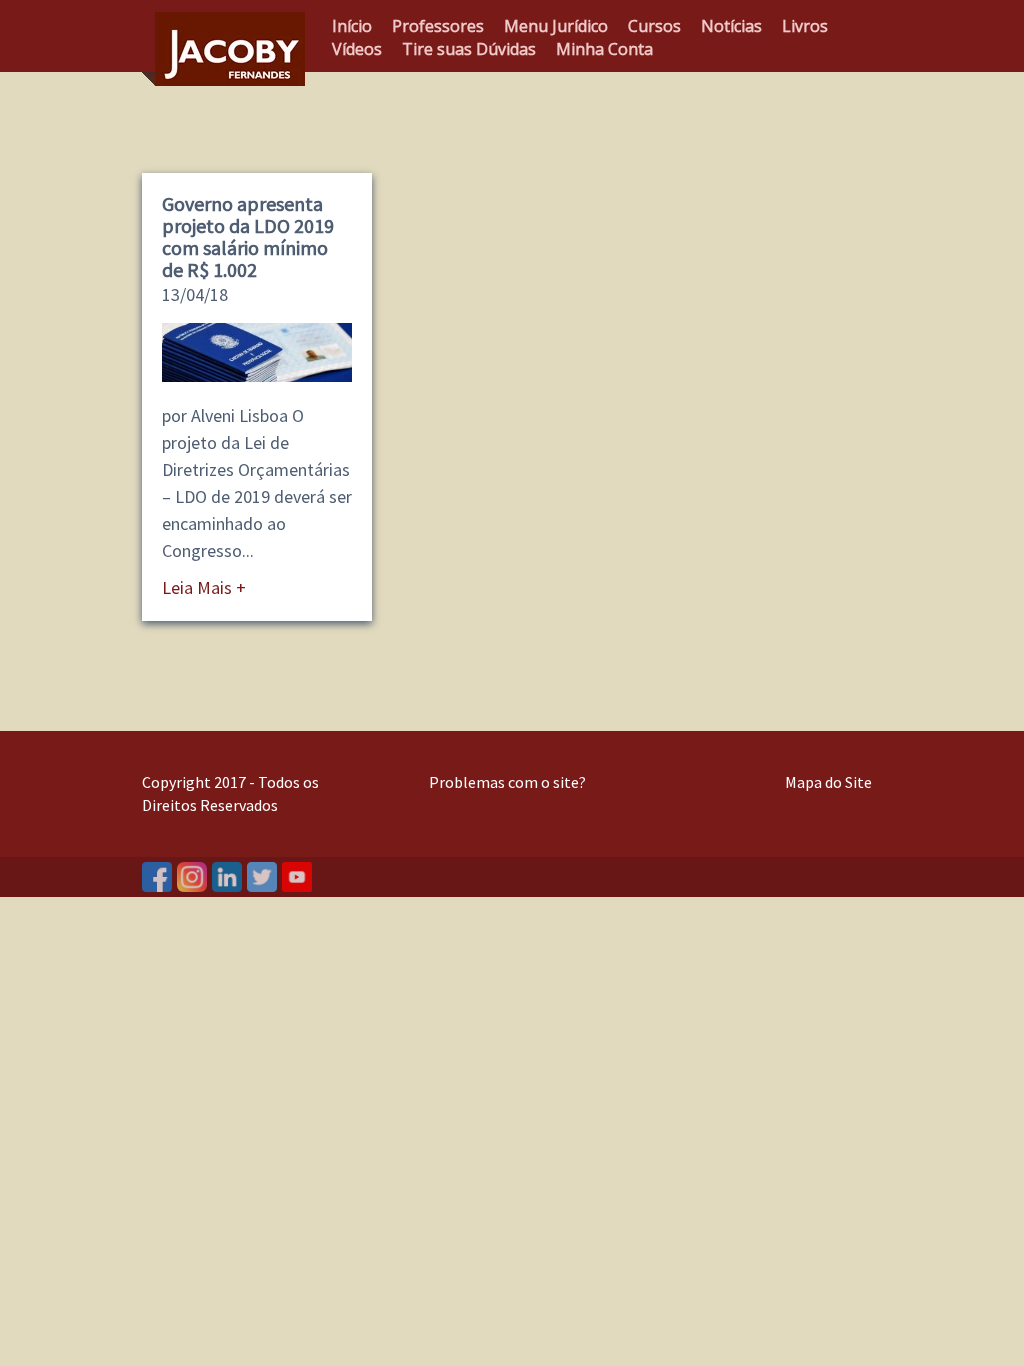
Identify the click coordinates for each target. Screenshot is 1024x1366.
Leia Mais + (204, 587)
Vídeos (357, 49)
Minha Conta (604, 49)
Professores (438, 26)
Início (352, 26)
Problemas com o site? (507, 782)
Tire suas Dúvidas (469, 49)
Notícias (731, 26)
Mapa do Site (828, 782)
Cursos (654, 26)
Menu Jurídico (556, 26)
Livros (805, 26)
